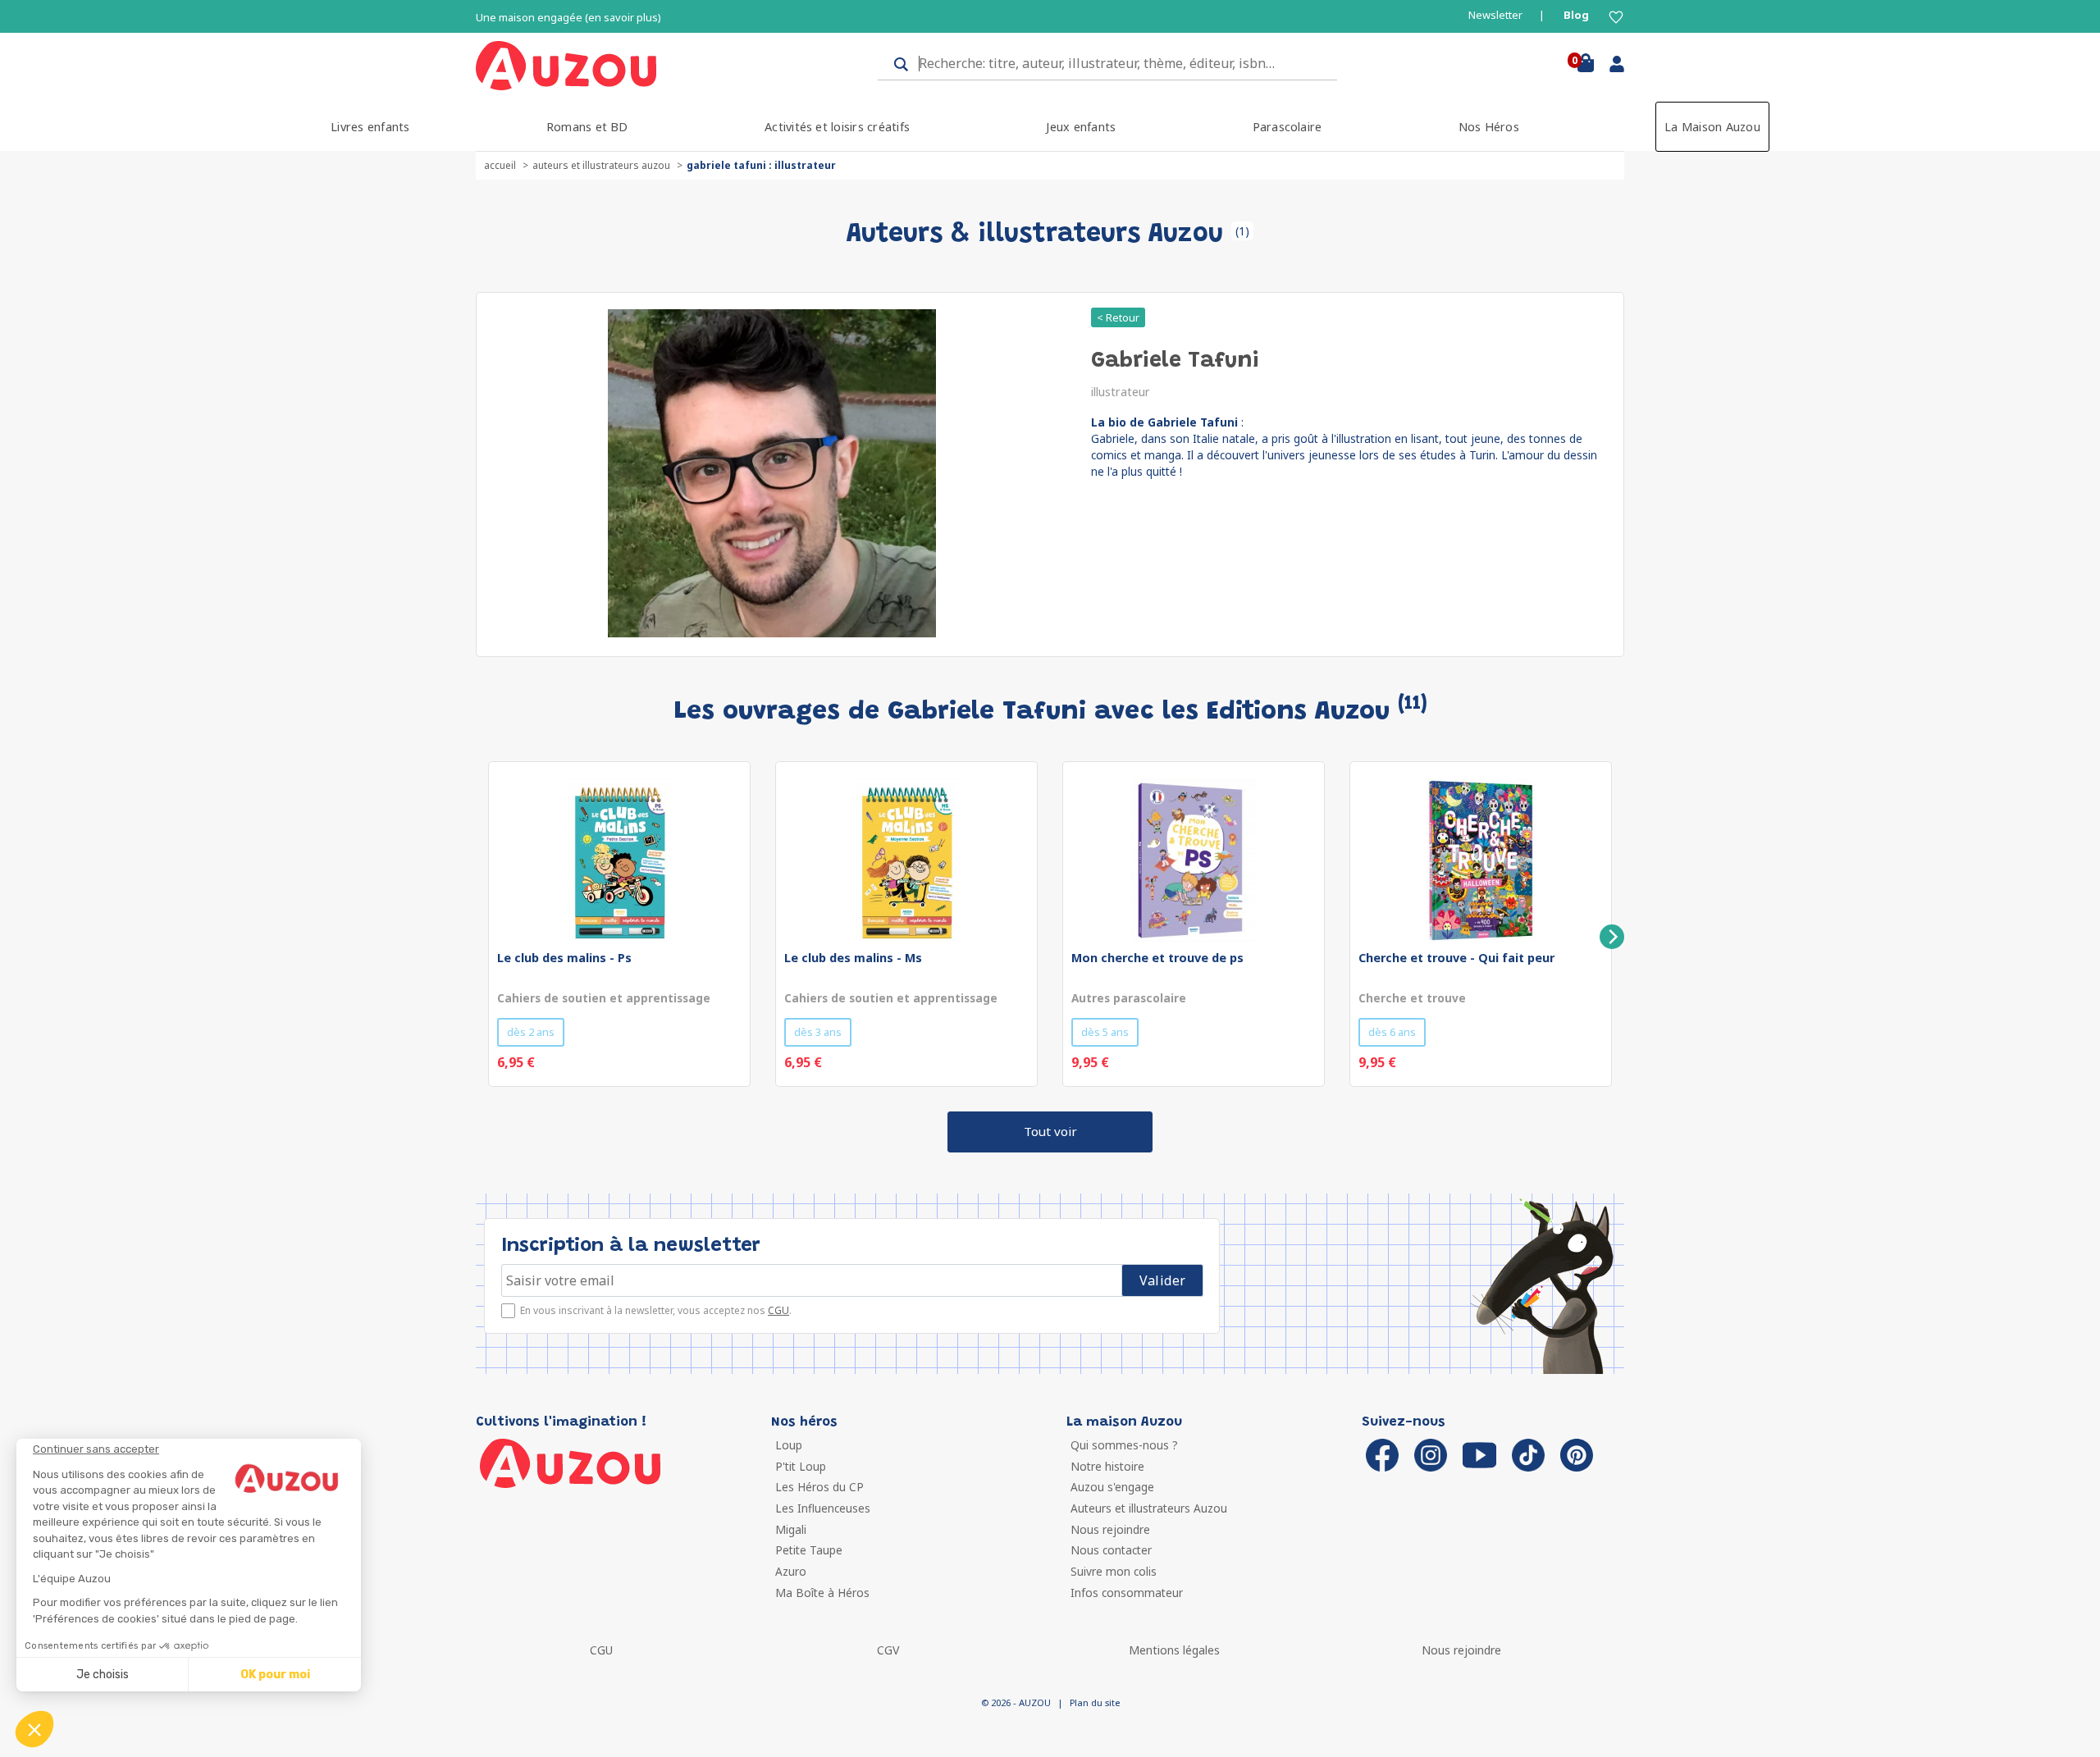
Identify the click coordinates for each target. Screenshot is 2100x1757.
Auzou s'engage (1112, 1487)
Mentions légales (1174, 1650)
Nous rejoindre (1110, 1529)
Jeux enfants (1081, 127)
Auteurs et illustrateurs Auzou (1149, 1508)
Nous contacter (1111, 1550)
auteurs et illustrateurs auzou (601, 165)
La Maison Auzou (1712, 127)
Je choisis (103, 1675)
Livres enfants (370, 127)
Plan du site (1095, 1702)
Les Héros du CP (819, 1487)
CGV (888, 1650)
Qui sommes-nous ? (1124, 1445)
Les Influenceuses (823, 1508)
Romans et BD (587, 127)
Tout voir (1050, 1131)
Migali (791, 1529)
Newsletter (1495, 15)
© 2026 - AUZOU (1016, 1702)
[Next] (1612, 937)
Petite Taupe (809, 1550)
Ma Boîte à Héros (822, 1593)
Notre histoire (1107, 1466)
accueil (500, 165)
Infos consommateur (1127, 1593)
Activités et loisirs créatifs (837, 127)
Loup (789, 1445)
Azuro (791, 1571)
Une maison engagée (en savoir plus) (568, 18)
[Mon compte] (1611, 67)
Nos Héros (1489, 127)
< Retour (1118, 317)
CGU (778, 1310)
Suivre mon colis (1114, 1571)
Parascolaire (1287, 127)
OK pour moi (275, 1675)
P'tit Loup (801, 1466)
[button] (34, 1729)
